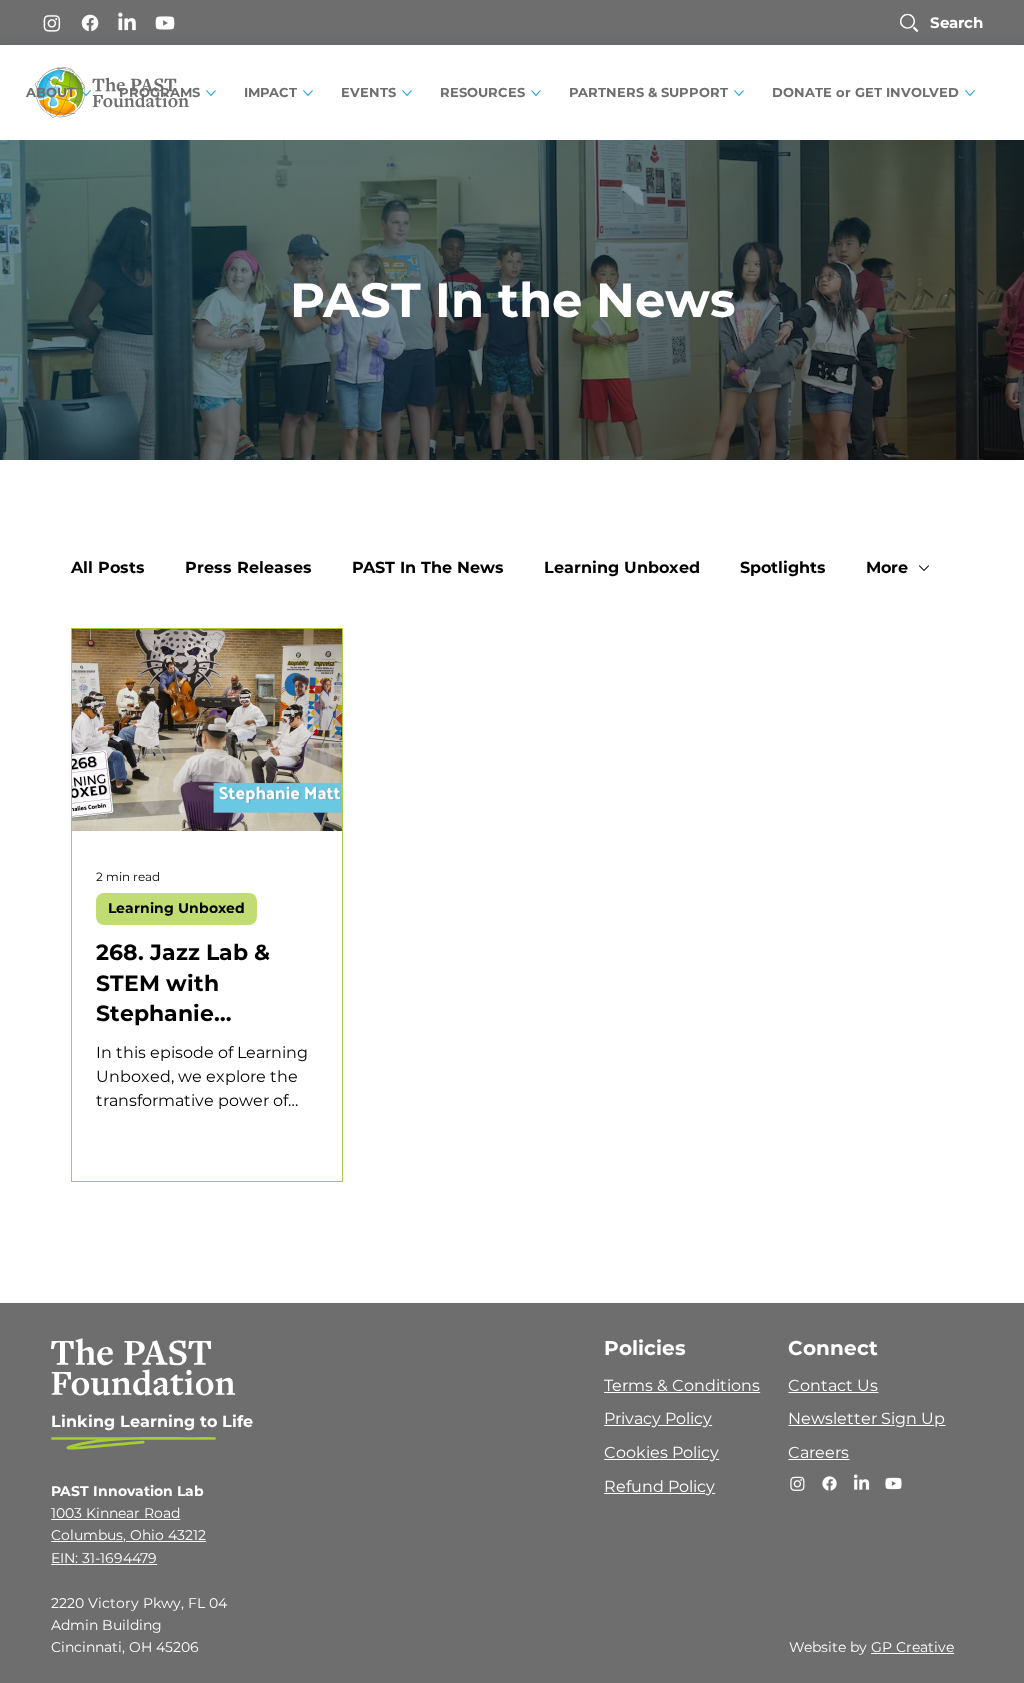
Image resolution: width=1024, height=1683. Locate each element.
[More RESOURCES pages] (536, 93)
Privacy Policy (658, 1418)
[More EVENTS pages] (407, 93)
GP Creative (912, 1647)
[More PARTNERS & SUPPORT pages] (739, 93)
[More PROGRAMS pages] (211, 93)
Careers (818, 1452)
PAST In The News (428, 567)
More (887, 567)
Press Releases (248, 567)
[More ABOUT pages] (86, 93)
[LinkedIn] (127, 23)
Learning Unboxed (622, 567)
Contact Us (833, 1385)
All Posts (108, 567)
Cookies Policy (661, 1452)
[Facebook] (90, 23)
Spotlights (783, 567)
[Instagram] (52, 23)
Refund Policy (659, 1486)
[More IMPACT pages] (308, 93)
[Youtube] (165, 23)
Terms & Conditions (682, 1385)
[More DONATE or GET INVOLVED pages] (970, 93)
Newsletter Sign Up (866, 1418)
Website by (830, 1647)
